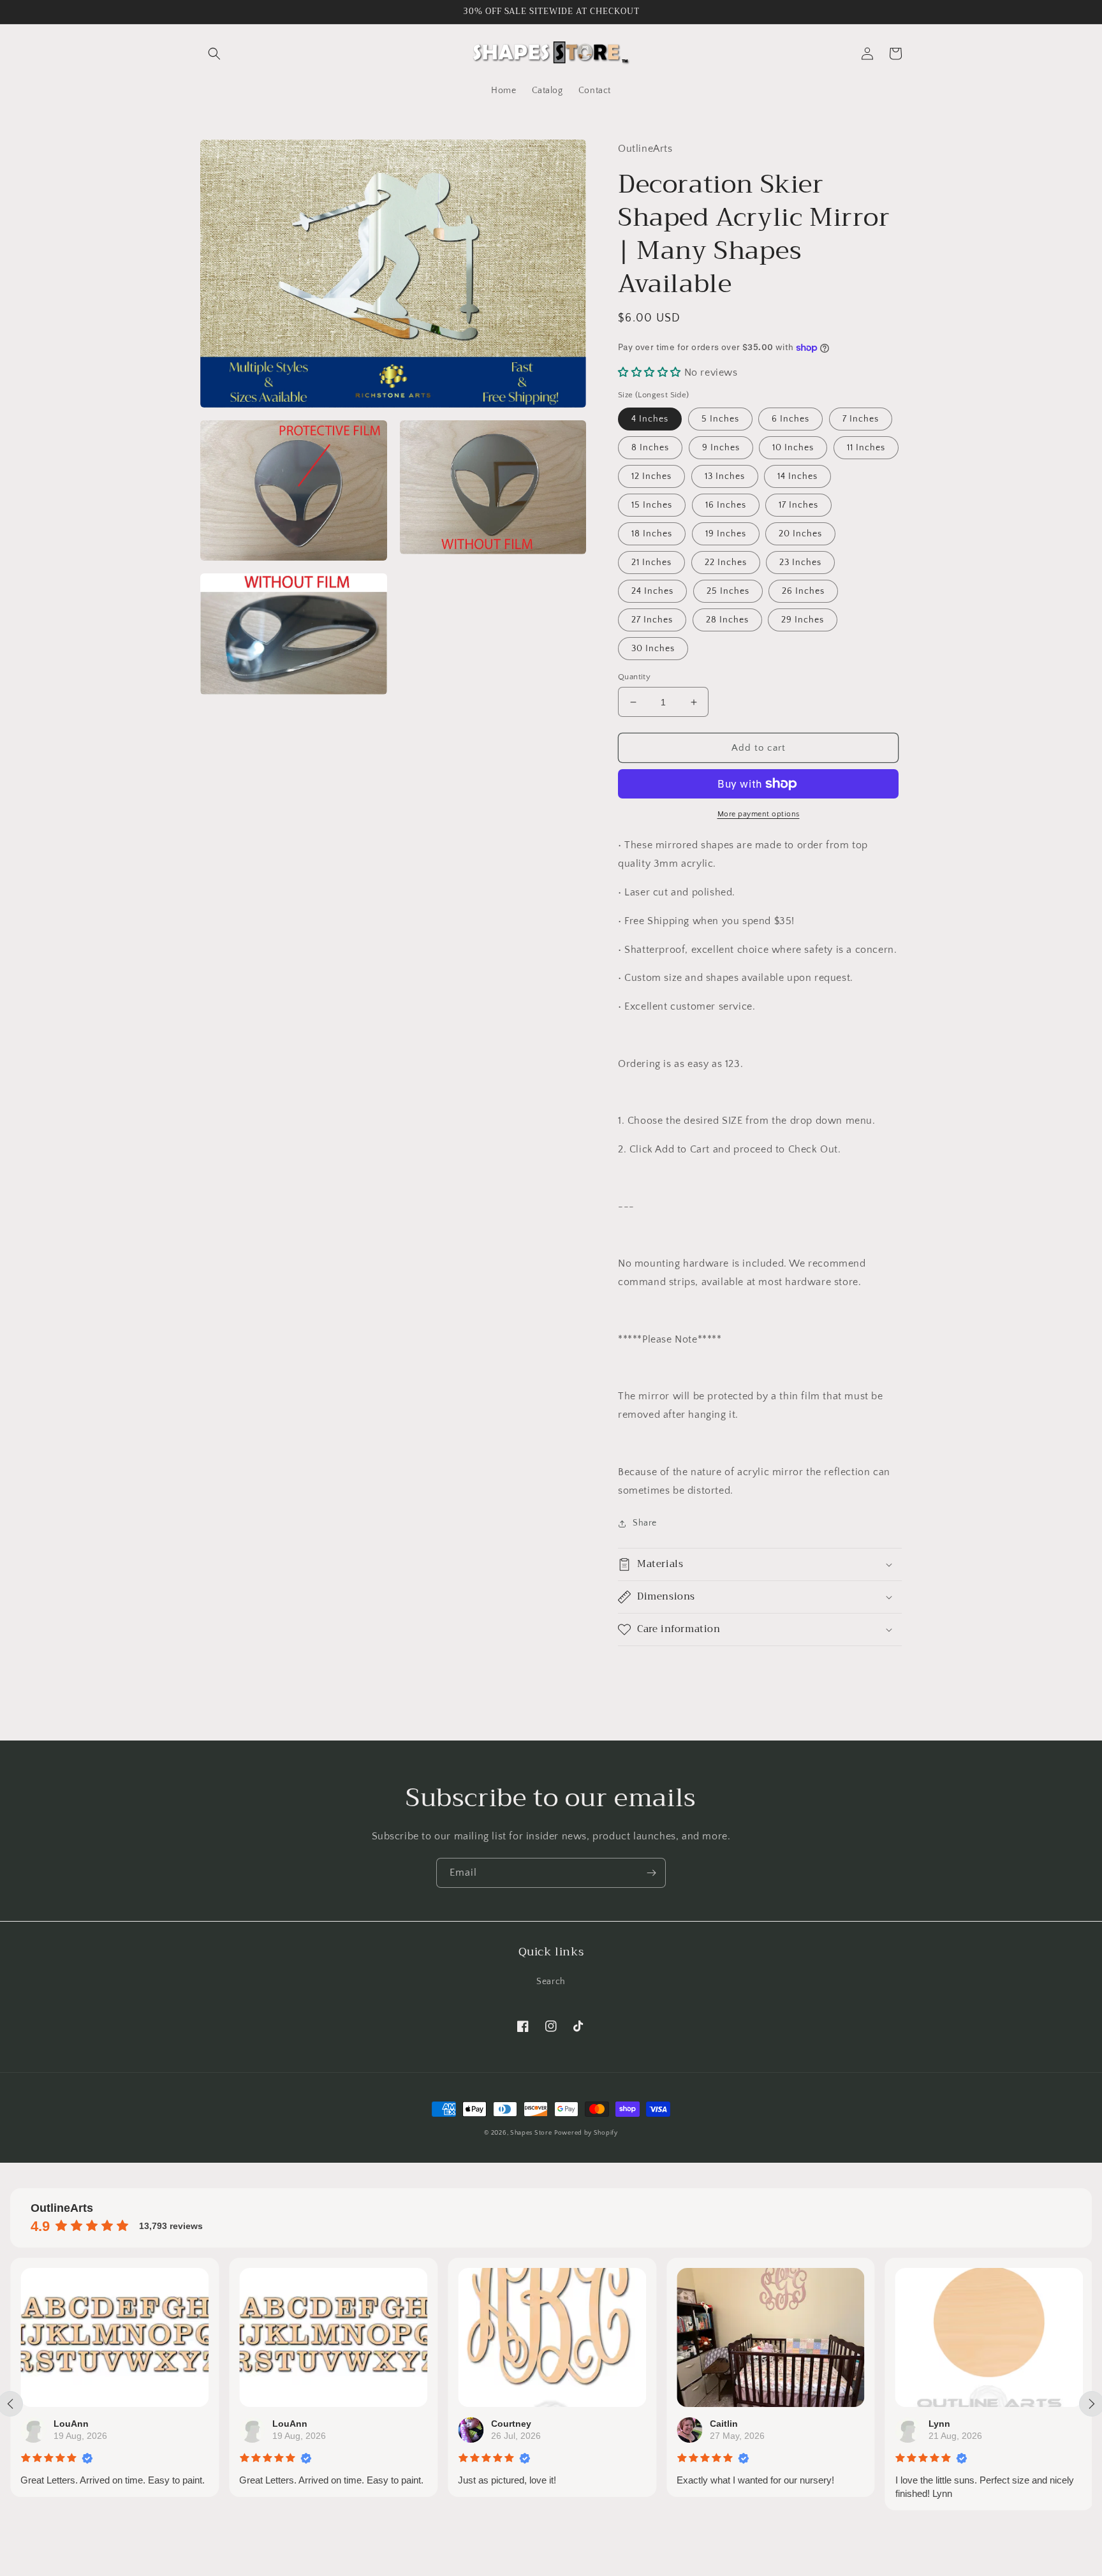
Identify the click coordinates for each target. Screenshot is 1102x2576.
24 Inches (652, 591)
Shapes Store (531, 2133)
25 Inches (728, 591)
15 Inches (652, 505)
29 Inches (803, 620)
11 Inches (866, 448)
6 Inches (790, 419)
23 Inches (800, 563)
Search (551, 1982)
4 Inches (650, 419)
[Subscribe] (651, 1873)
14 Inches (797, 476)
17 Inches (798, 505)
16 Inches (726, 505)
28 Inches (727, 620)
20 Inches (800, 534)
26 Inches (803, 591)
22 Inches (726, 563)
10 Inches (793, 448)
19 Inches (726, 534)
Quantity (634, 677)
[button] (214, 54)
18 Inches (652, 534)
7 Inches (861, 419)
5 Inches (720, 419)
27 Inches (652, 620)
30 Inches (653, 649)
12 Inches (651, 476)
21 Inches (651, 563)
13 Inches (725, 476)
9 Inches (721, 448)
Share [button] (645, 1523)
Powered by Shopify (586, 2133)
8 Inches (650, 448)
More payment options (759, 814)
